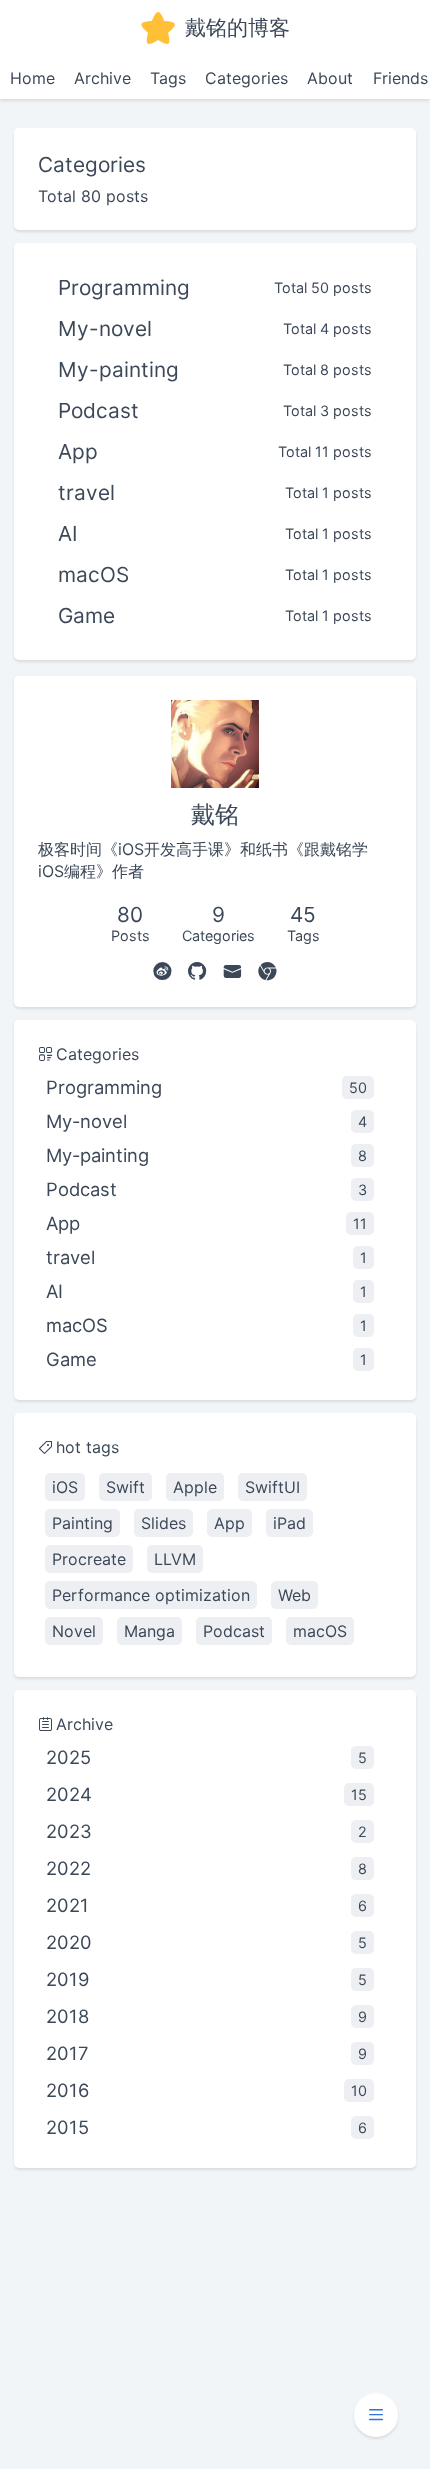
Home (32, 78)
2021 (206, 1905)
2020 (206, 1942)
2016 (206, 2090)
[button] (376, 2415)
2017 (206, 2053)
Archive (102, 78)
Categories (246, 78)
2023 (206, 1831)
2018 (206, 2016)
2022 (206, 1868)
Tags (168, 78)
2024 (206, 1794)
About (330, 78)
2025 (206, 1757)
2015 (206, 2127)
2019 (206, 1979)
